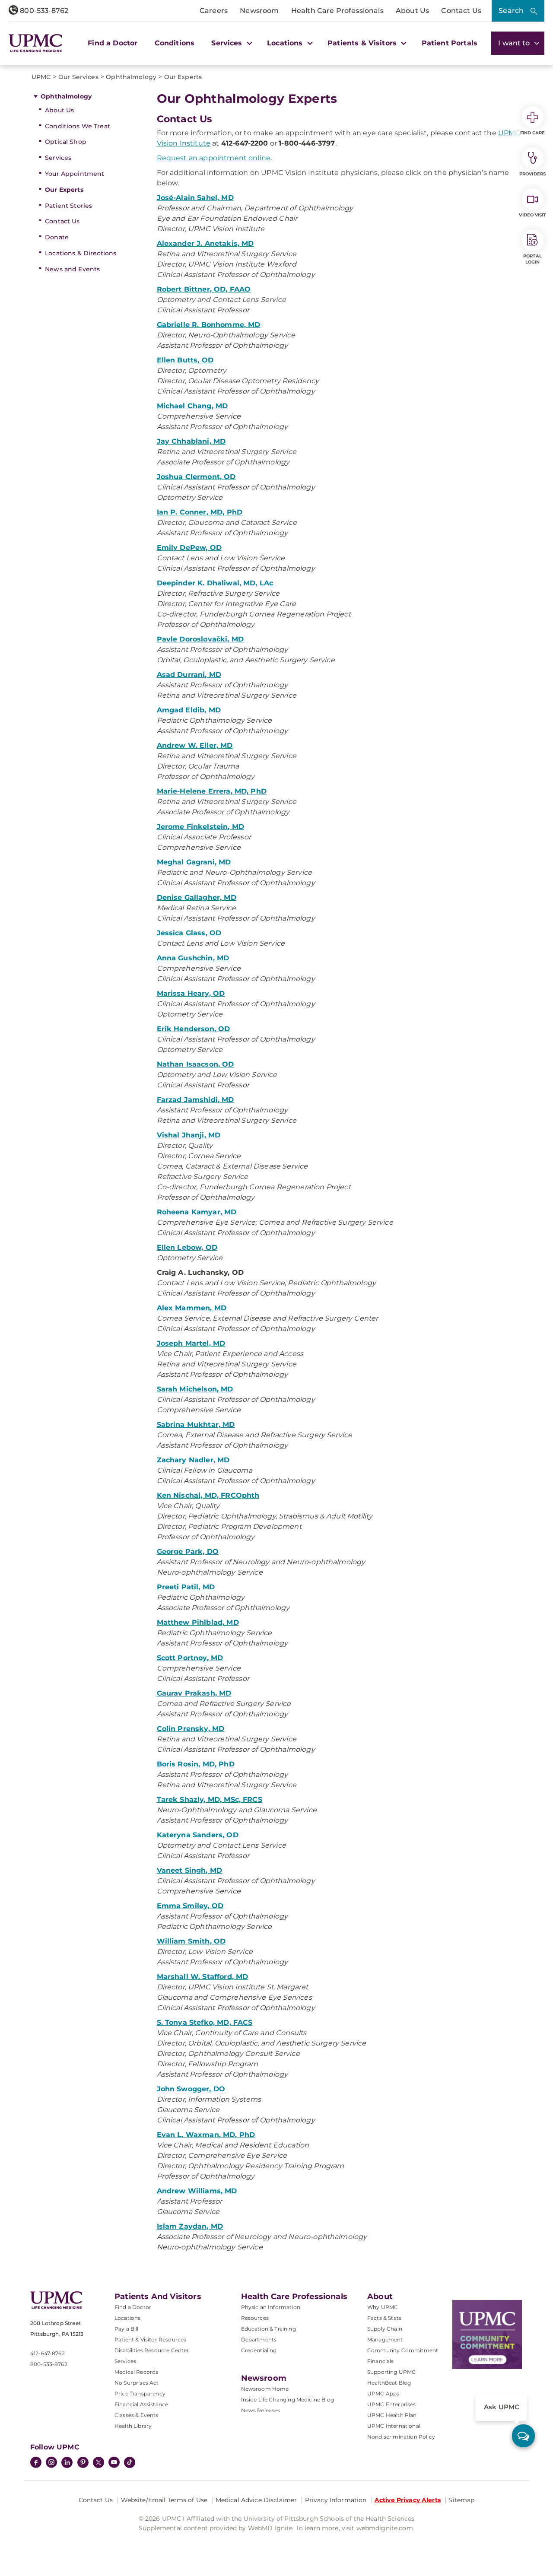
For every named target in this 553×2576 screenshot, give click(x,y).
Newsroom (259, 11)
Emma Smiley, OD (190, 1906)
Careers (214, 11)
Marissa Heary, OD (191, 993)
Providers (532, 174)
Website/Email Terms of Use (164, 2500)
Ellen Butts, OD (185, 360)
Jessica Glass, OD (189, 933)
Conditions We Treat (78, 126)
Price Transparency (140, 2393)
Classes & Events (137, 2415)
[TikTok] (130, 2462)
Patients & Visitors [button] (363, 43)
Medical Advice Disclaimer (256, 2500)
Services (58, 158)
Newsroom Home (265, 2389)
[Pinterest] (83, 2463)
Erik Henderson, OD (194, 1029)
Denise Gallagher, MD (197, 897)
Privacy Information (336, 2500)
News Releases (261, 2410)
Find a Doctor (113, 43)
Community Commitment (403, 2350)
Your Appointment (75, 174)
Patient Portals (450, 43)
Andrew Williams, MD (197, 2191)
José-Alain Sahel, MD (195, 198)
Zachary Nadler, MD (193, 1460)
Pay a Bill (127, 2329)
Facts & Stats (384, 2318)
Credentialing (259, 2350)
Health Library (133, 2426)
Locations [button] (286, 43)
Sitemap (461, 2500)
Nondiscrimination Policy (401, 2437)
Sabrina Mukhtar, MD (196, 1425)
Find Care (533, 133)
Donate (57, 237)
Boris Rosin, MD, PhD (196, 1764)
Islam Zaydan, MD (190, 2226)
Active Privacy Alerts (408, 2500)
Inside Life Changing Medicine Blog (288, 2400)
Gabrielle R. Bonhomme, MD (209, 325)
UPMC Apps (383, 2393)
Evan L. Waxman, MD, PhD (206, 2135)
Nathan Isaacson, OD (195, 1064)
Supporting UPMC (391, 2372)
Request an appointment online (214, 158)
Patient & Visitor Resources (150, 2339)
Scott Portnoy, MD (190, 1658)
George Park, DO (188, 1552)
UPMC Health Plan (392, 2415)
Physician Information (271, 2307)
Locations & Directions (81, 253)
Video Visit (532, 215)
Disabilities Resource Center (152, 2350)
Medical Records (136, 2372)
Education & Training (269, 2329)
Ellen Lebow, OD (187, 1247)
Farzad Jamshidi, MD (195, 1100)
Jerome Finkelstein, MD (201, 827)
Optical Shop (66, 142)
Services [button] (228, 43)
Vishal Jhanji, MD (189, 1135)
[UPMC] (35, 43)
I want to (515, 43)
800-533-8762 (43, 11)
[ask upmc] (523, 2436)
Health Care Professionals (337, 11)
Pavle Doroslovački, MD (200, 639)
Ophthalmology (66, 96)
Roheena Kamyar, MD (197, 1212)
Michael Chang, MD (192, 406)
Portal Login (532, 259)
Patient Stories (68, 206)
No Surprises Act (137, 2383)
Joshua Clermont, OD (196, 477)
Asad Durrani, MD (189, 675)
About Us (412, 11)
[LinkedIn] (67, 2463)
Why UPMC (383, 2307)
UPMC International (394, 2426)
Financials (381, 2361)
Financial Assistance (141, 2404)
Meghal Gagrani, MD (194, 862)
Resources (255, 2318)
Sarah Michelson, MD (195, 1389)
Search (511, 11)
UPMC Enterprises (392, 2404)
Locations (127, 2318)
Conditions (175, 43)
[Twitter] (99, 2462)
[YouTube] (114, 2463)
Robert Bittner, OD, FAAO (204, 289)
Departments (259, 2339)
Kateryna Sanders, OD (198, 1835)
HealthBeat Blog (389, 2383)
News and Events (72, 269)
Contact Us (461, 11)
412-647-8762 (48, 2353)
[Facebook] (36, 2463)
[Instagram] (51, 2463)
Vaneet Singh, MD (190, 1870)
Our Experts (64, 190)
